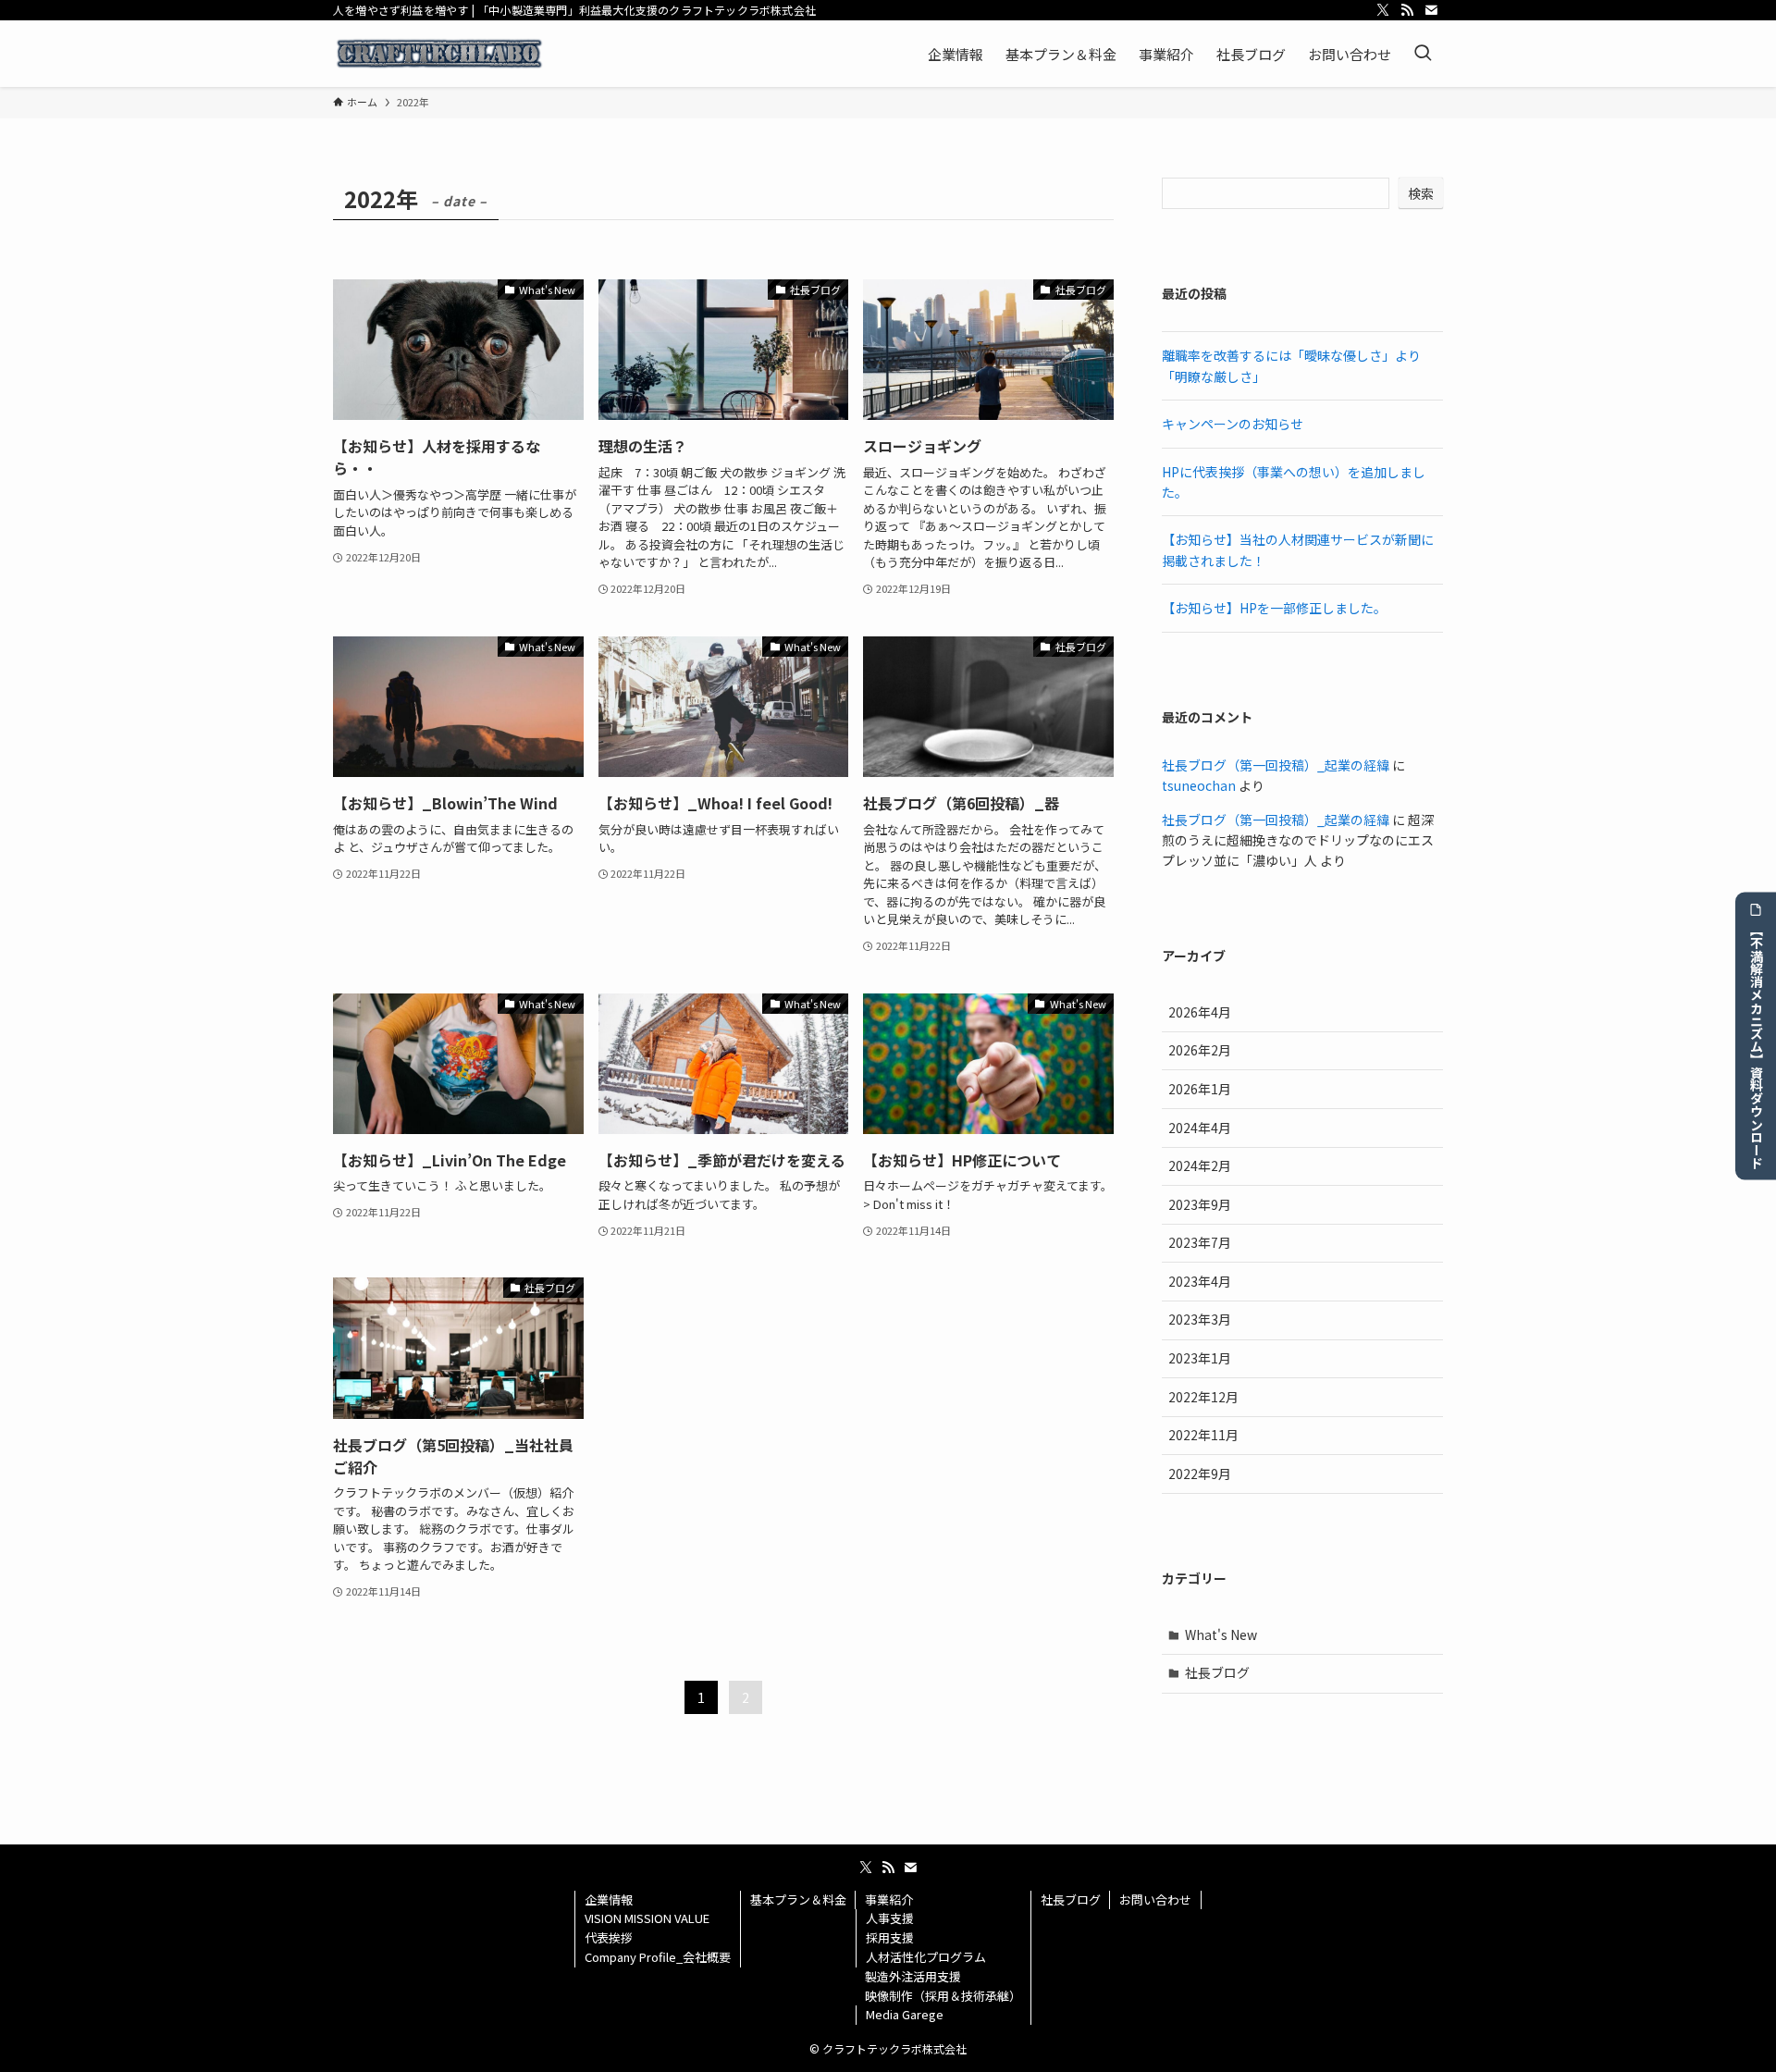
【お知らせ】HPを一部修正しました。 (1274, 608)
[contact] (1431, 10)
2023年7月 (1200, 1242)
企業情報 (609, 1899)
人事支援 (890, 1918)
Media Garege (905, 2014)
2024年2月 (1200, 1165)
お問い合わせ (1155, 1899)
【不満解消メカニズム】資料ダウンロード (1757, 1046)
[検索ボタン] (1423, 54)
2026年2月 (1200, 1050)
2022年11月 (1203, 1435)
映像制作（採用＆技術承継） (943, 1996)
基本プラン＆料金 (798, 1899)
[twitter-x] (1383, 10)
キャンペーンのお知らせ (1233, 424)
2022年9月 (1200, 1474)
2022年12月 (1203, 1397)
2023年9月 (1200, 1204)
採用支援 (890, 1937)
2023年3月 (1200, 1319)
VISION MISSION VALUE (647, 1918)
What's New (1221, 1634)
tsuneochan (1199, 785)
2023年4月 (1200, 1281)
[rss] (1407, 10)
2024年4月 (1200, 1128)
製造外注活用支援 (913, 1976)
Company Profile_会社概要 (658, 1957)
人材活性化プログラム (926, 1957)
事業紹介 (889, 1899)
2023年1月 (1200, 1358)
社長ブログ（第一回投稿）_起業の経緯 (1276, 765)
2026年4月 (1200, 1012)
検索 (1421, 193)
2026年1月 (1200, 1089)
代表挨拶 (609, 1937)
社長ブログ (1217, 1672)
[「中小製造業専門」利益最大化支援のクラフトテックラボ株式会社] (439, 54)
